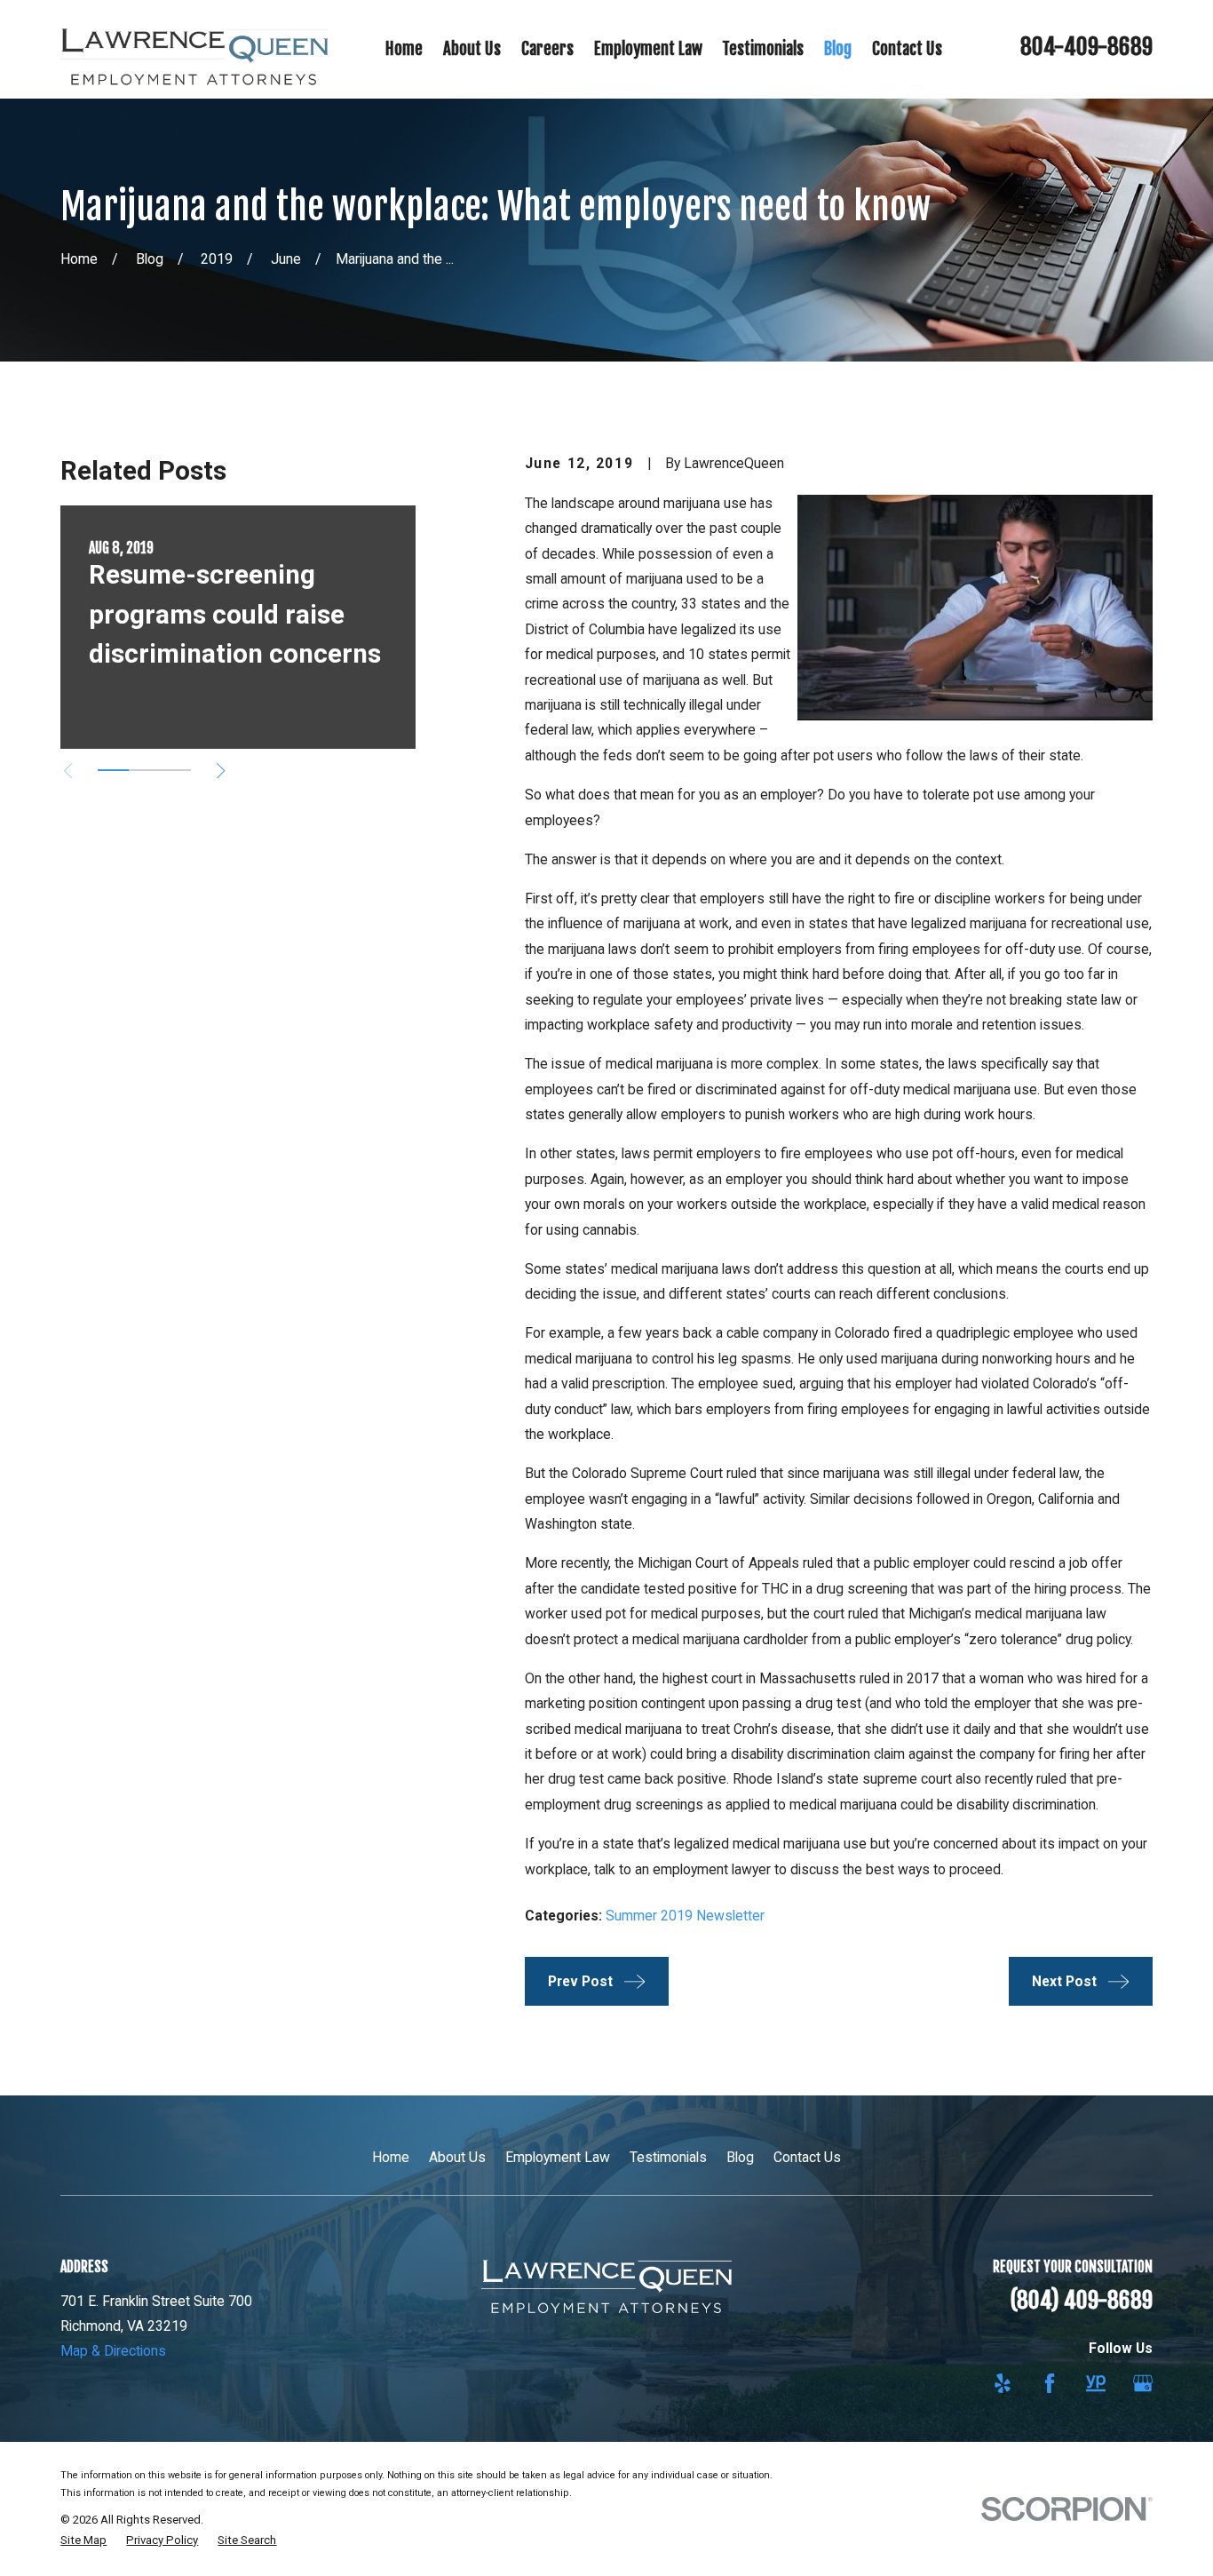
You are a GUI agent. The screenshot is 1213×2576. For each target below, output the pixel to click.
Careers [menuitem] (547, 49)
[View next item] (221, 771)
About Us (457, 2157)
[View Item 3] (175, 770)
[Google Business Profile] (1143, 2383)
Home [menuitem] (404, 49)
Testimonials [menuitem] (763, 49)
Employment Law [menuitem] (648, 49)
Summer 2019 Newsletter (685, 1916)
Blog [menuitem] (838, 49)
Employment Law (558, 2157)
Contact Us (807, 2157)
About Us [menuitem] (472, 49)
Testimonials (668, 2157)
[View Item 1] (113, 770)
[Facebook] (1050, 2383)
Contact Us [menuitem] (907, 49)
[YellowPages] (1096, 2383)
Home (391, 2157)
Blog (740, 2157)
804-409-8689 (1086, 47)
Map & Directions (113, 2351)
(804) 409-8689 (1081, 2300)
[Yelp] (1003, 2383)
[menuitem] (83, 2540)
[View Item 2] (144, 770)
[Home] (194, 50)
